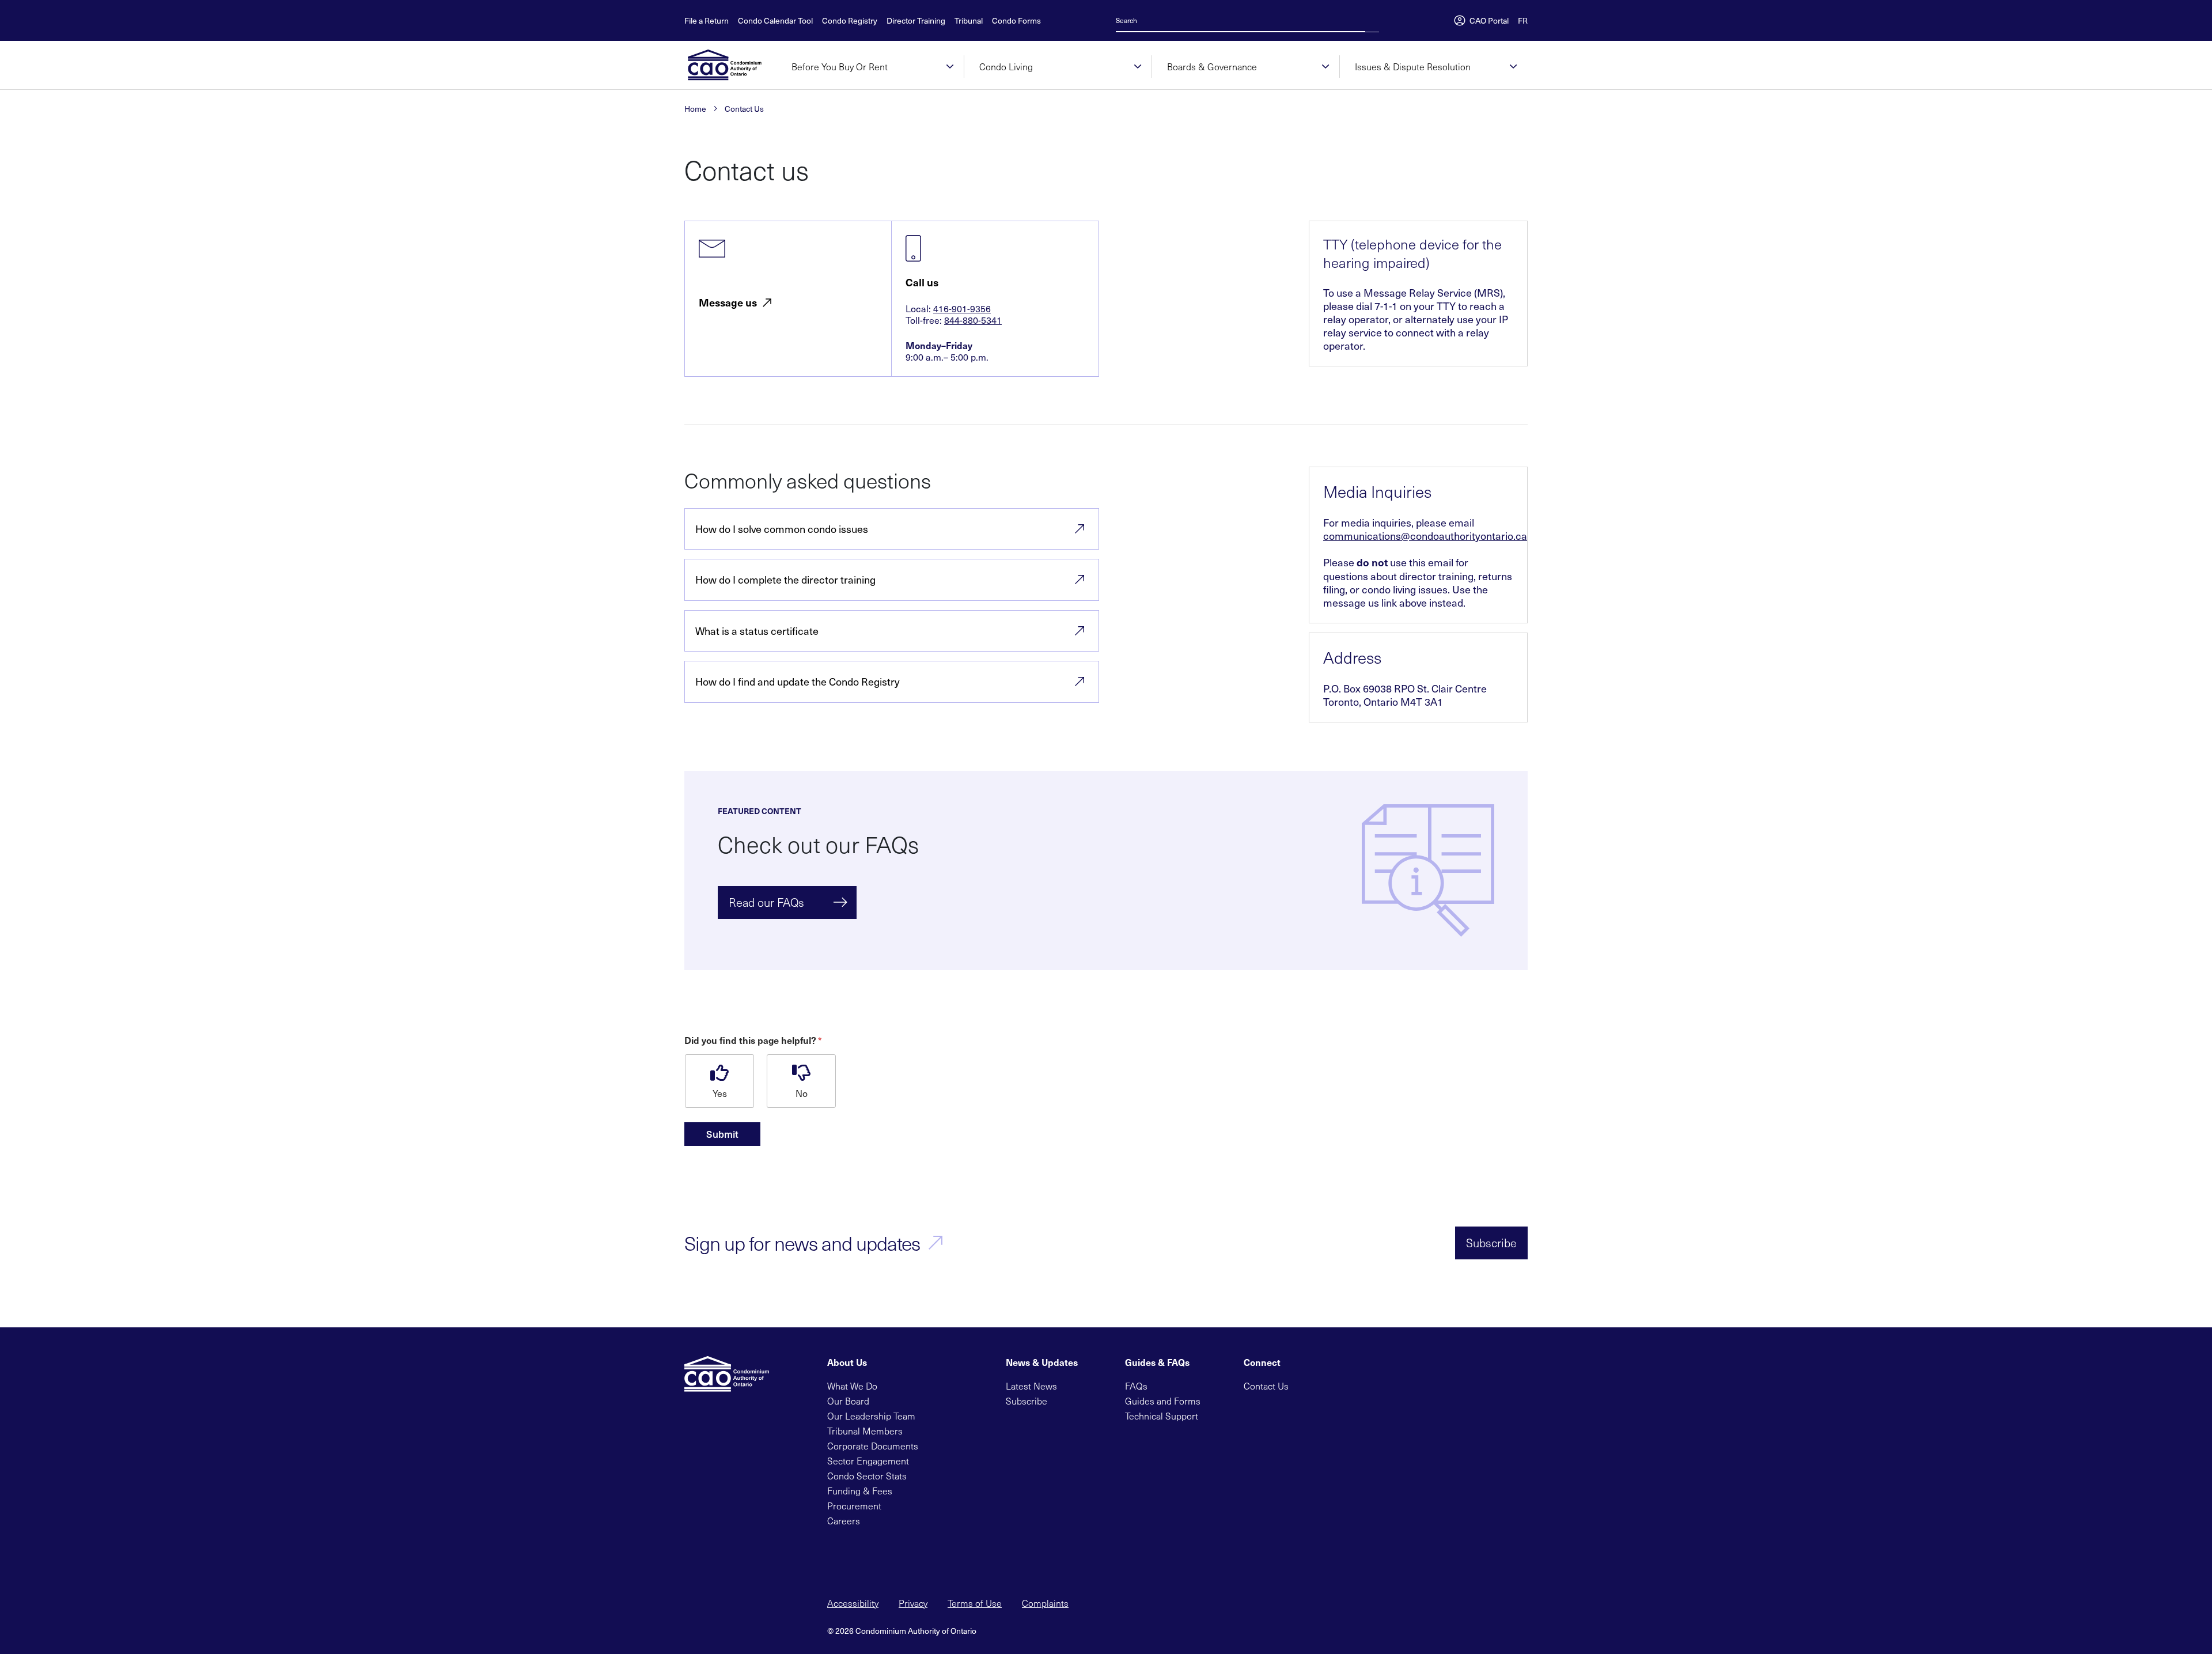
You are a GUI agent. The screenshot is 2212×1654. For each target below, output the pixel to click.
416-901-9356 (962, 308)
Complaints (1045, 1603)
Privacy (913, 1603)
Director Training (916, 21)
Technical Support (1162, 1416)
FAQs (1136, 1386)
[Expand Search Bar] (1369, 20)
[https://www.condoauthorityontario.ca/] (730, 65)
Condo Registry (850, 21)
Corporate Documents (873, 1446)
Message (728, 303)
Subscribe (1491, 1243)
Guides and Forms (1163, 1401)
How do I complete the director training (785, 579)
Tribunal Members (865, 1431)
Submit (722, 1134)
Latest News (1031, 1386)
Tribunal (969, 21)
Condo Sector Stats (867, 1476)
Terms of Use (975, 1603)
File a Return (707, 21)
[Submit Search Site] (1376, 20)
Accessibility (853, 1603)
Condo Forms (1016, 21)
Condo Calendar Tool (775, 21)
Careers (844, 1521)
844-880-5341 (973, 320)
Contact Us (744, 109)
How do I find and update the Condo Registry (798, 681)
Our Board (848, 1401)
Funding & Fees (860, 1491)
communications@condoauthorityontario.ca (1425, 535)
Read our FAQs (766, 902)
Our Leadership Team (871, 1416)
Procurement (854, 1506)
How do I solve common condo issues (782, 529)
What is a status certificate (757, 631)
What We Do (852, 1386)
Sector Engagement (868, 1461)
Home (695, 109)
